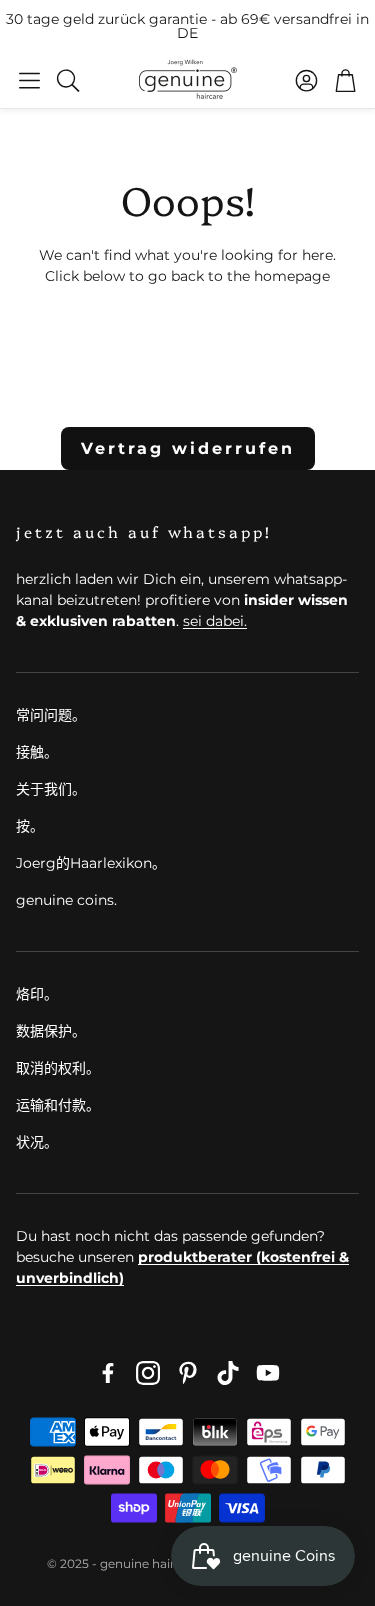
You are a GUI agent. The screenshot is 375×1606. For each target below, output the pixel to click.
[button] (29, 80)
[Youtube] (268, 1373)
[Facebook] (108, 1373)
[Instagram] (148, 1373)
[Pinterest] (188, 1373)
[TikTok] (228, 1373)
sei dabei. (215, 621)
